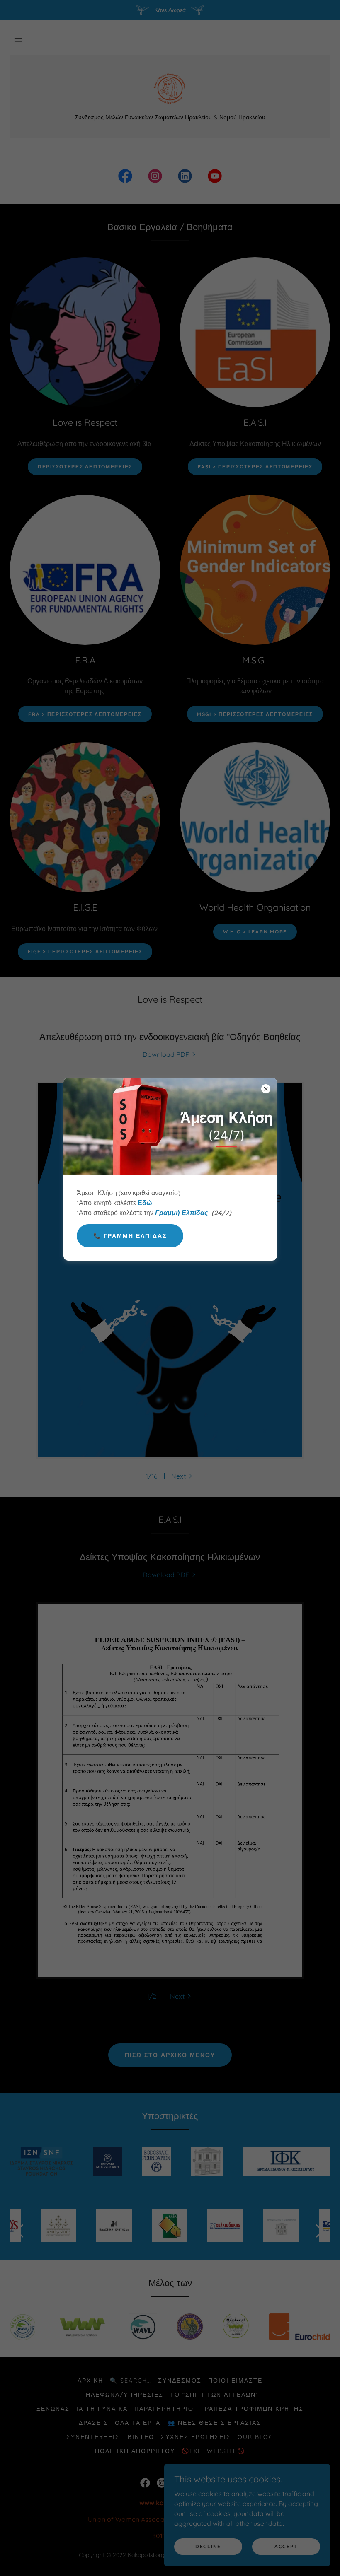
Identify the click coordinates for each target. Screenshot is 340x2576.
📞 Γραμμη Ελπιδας (130, 1236)
